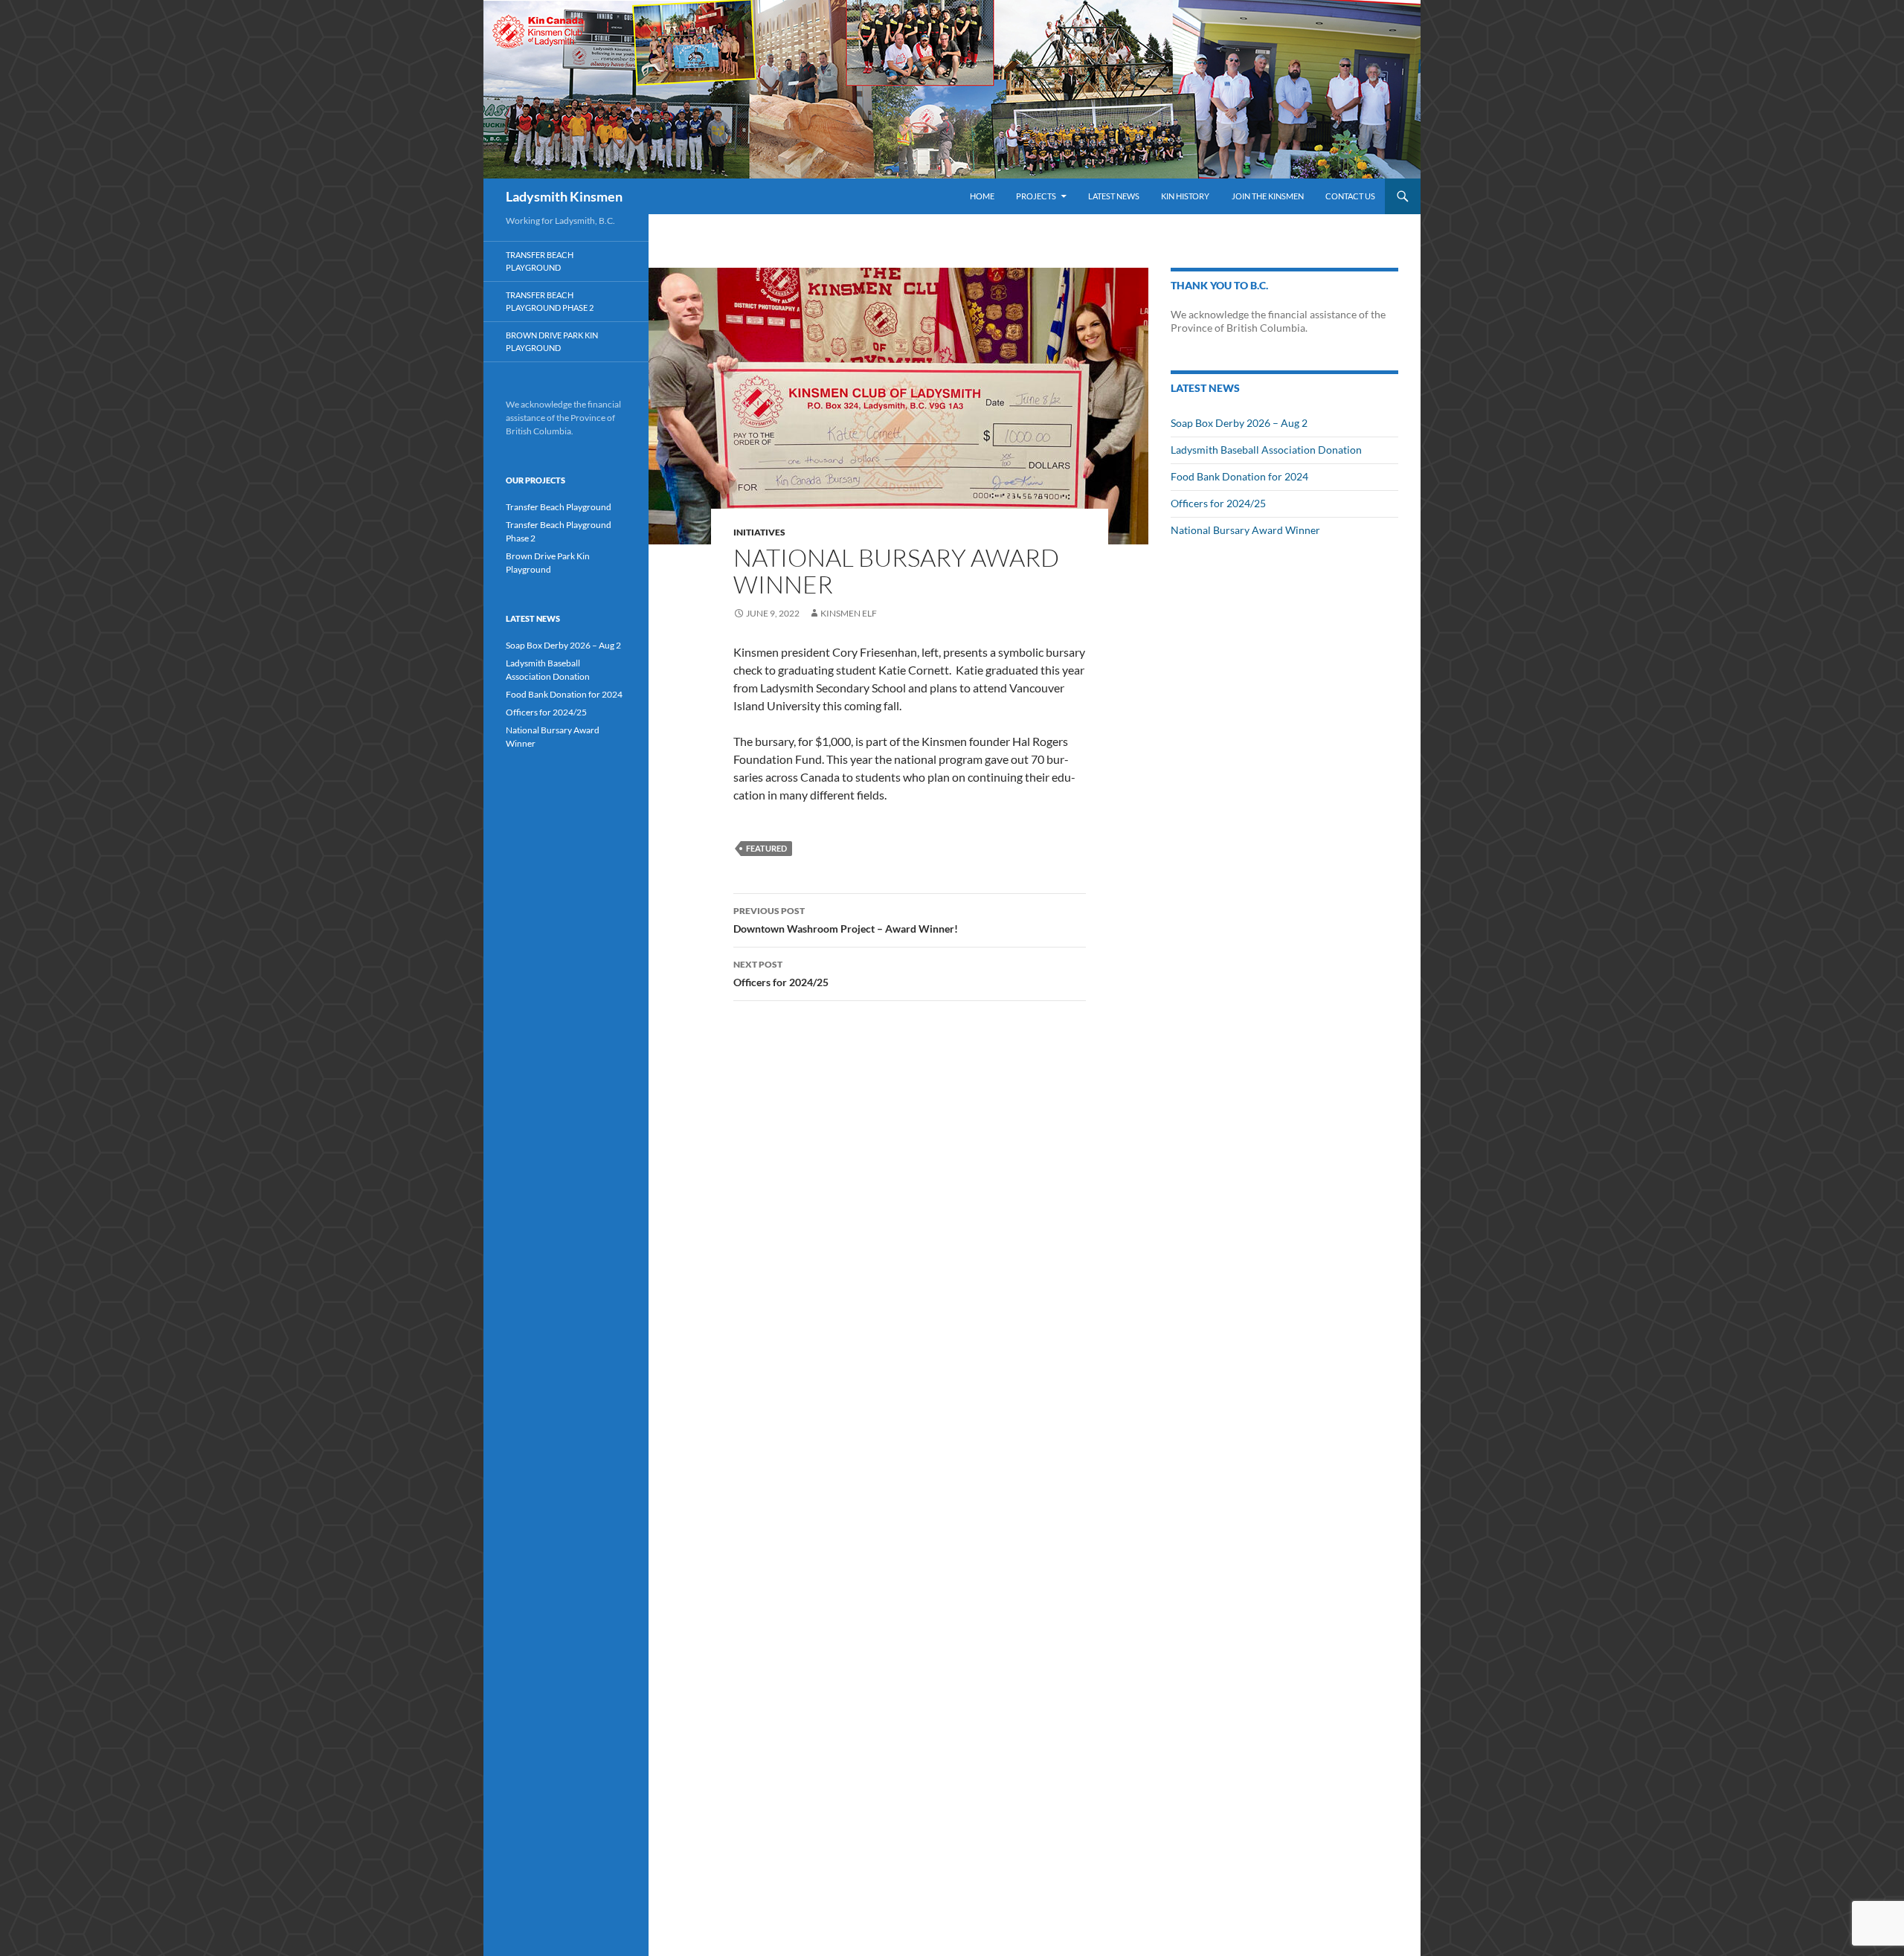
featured (766, 848)
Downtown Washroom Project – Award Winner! (846, 920)
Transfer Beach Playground (540, 261)
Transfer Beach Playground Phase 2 (550, 301)
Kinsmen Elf (849, 613)
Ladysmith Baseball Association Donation (1266, 450)
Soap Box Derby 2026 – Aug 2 (1239, 423)
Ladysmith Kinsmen (564, 196)
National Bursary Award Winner (1245, 530)
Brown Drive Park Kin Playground (552, 341)
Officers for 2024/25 (781, 974)
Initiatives (759, 532)
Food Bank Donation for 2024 (1239, 476)
